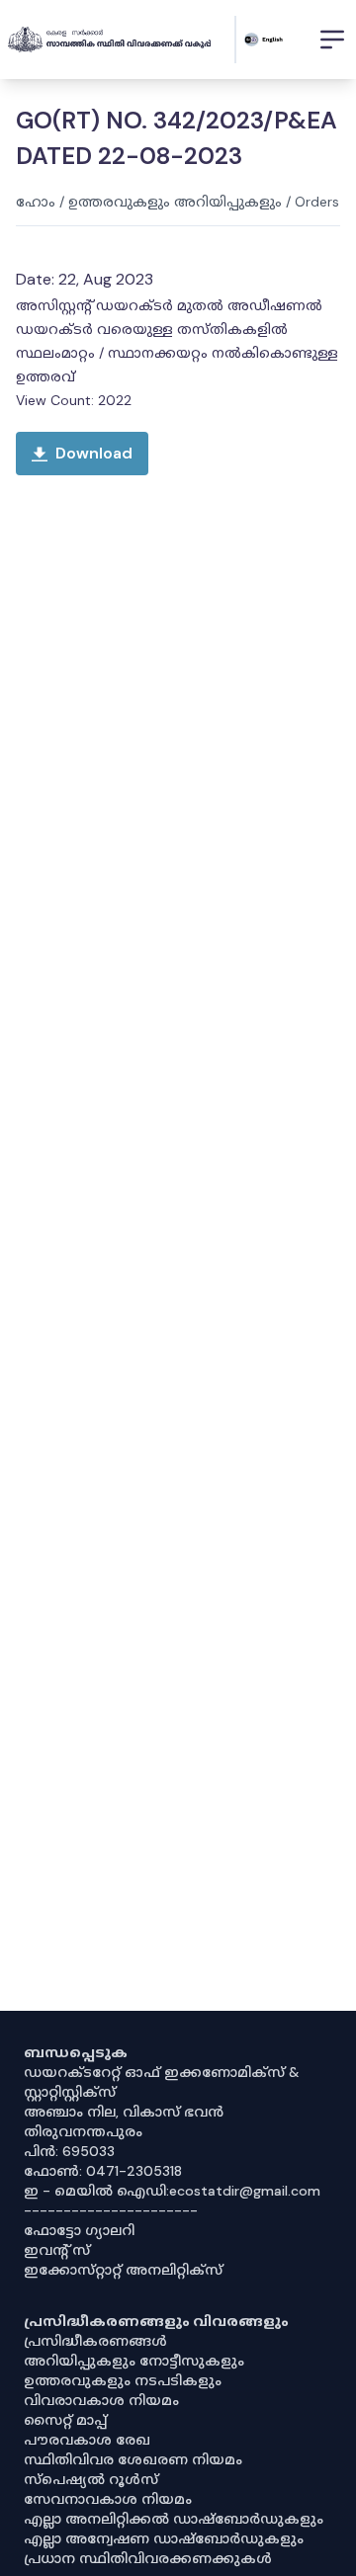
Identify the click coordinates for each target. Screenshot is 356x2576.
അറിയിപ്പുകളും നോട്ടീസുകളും (134, 2361)
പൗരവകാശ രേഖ (87, 2440)
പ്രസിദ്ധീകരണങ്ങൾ (95, 2341)
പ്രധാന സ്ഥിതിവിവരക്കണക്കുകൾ (148, 2558)
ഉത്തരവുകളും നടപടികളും (123, 2380)
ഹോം (36, 202)
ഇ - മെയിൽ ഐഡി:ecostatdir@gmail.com (172, 2191)
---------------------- (111, 2210)
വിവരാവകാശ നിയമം (101, 2400)
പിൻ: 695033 (69, 2151)
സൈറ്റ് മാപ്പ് (65, 2420)
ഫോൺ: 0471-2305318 (103, 2171)
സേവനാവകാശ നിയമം (108, 2499)
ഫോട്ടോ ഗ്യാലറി (79, 2230)
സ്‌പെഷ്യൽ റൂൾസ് (91, 2479)
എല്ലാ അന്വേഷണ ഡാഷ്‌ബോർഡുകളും (164, 2538)
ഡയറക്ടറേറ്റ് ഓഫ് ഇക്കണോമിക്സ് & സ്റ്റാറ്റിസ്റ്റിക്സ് (162, 2082)
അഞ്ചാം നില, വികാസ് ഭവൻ (124, 2112)
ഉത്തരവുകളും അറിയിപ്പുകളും (175, 202)
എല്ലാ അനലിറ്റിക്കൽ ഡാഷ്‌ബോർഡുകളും (174, 2519)
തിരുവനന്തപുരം (83, 2131)
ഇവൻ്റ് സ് (57, 2250)
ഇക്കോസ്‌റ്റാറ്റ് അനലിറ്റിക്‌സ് (123, 2270)
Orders (317, 202)
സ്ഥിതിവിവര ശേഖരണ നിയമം (133, 2459)
